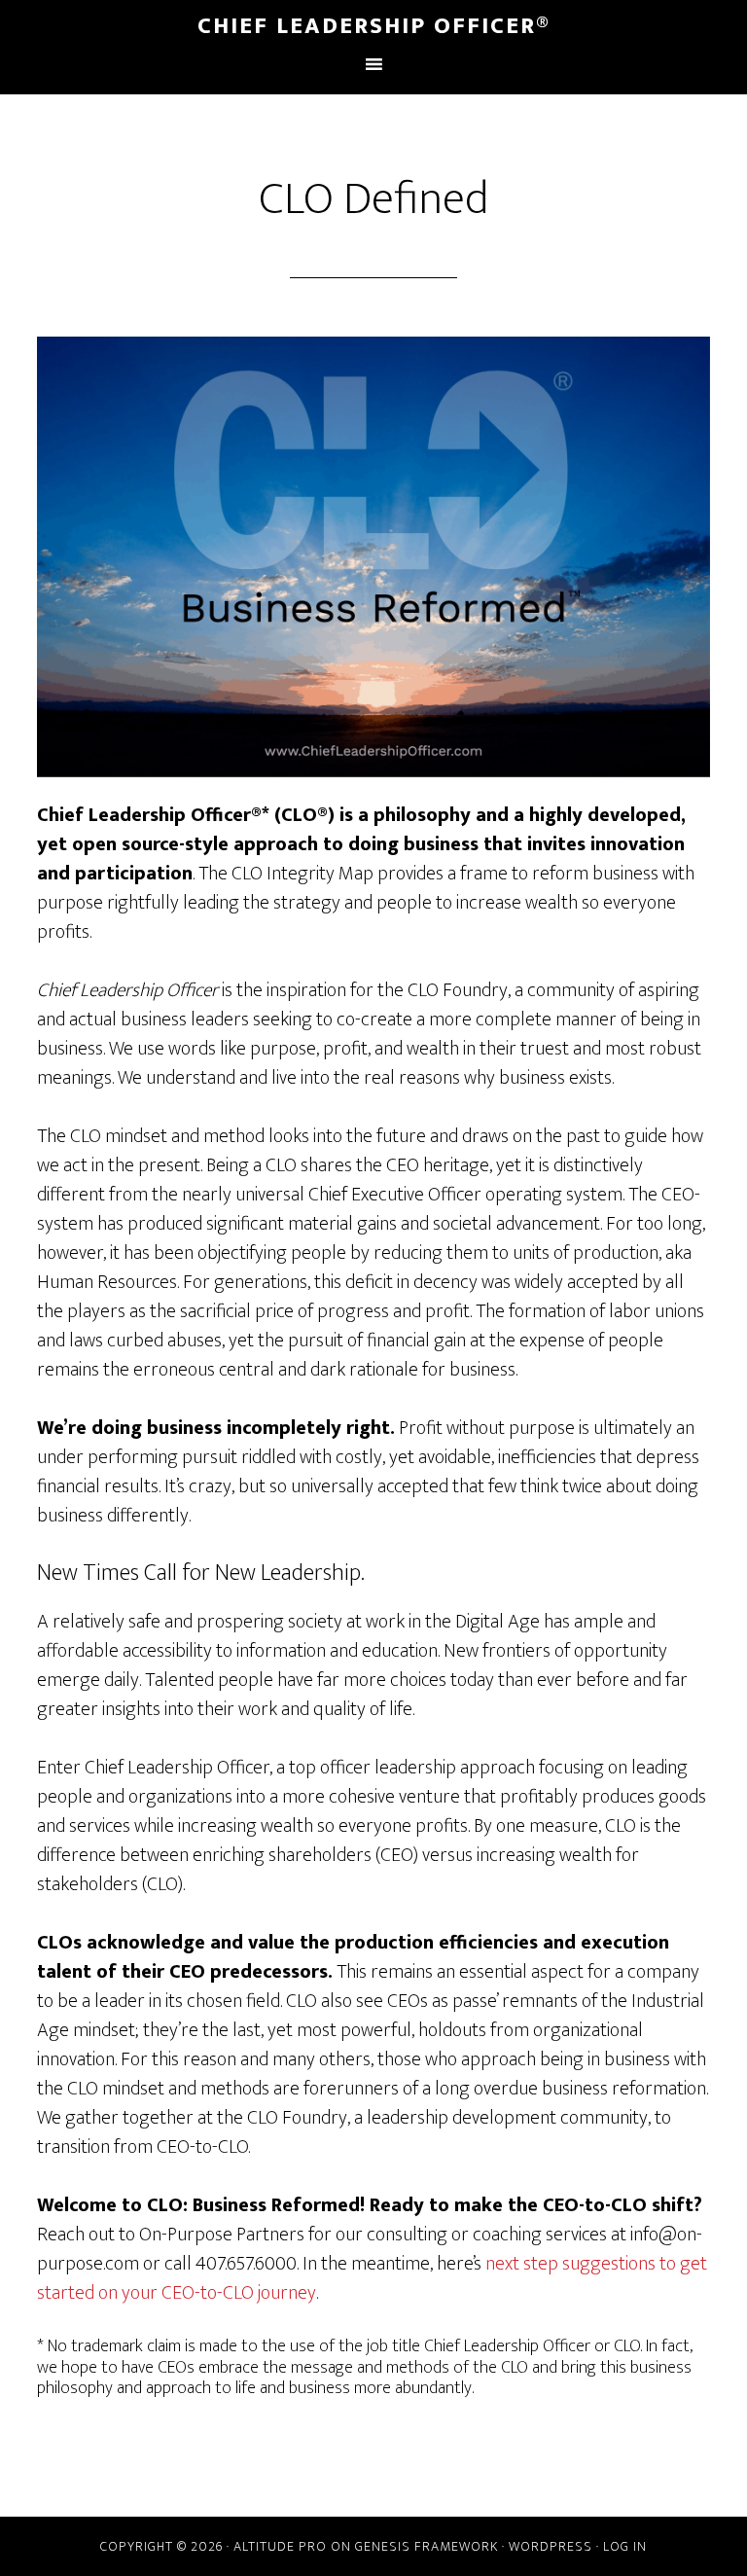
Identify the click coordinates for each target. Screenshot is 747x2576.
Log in (625, 2546)
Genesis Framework (427, 2546)
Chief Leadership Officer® (374, 26)
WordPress (551, 2546)
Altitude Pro (280, 2546)
